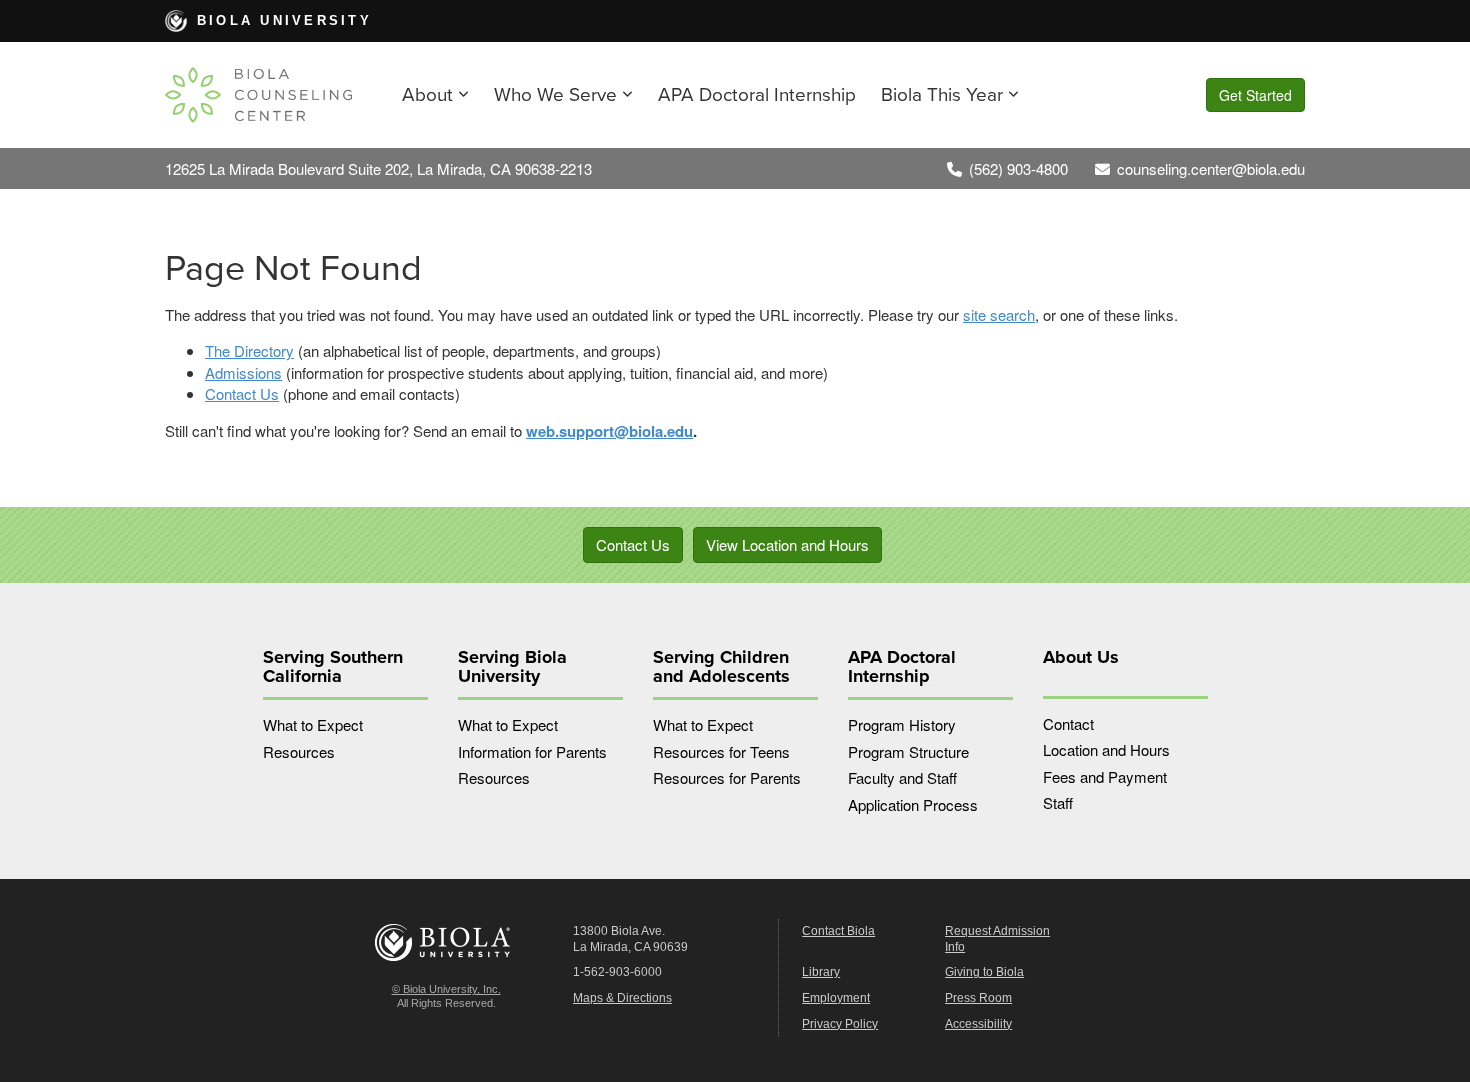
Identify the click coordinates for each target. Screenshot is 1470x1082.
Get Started (1255, 95)
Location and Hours (1106, 749)
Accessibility (978, 1024)
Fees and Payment (1105, 776)
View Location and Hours (787, 544)
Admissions (243, 372)
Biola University (284, 20)
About (427, 95)
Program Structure (908, 751)
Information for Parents (532, 751)
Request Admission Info (997, 939)
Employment (836, 998)
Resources (299, 751)
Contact (1068, 723)
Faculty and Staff (902, 777)
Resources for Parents (727, 777)
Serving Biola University (512, 667)
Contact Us (242, 393)
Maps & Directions (622, 998)
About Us (1081, 657)
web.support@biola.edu (609, 431)
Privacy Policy (840, 1024)
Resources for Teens (721, 751)
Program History (902, 724)
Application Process (913, 804)
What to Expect (313, 724)
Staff (1058, 802)
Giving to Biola (984, 972)
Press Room (978, 998)
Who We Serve (555, 95)
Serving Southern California (333, 667)
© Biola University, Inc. (446, 989)
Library (821, 972)
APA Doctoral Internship (757, 95)
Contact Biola (838, 931)
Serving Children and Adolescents (721, 667)
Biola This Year (942, 95)
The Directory (249, 350)
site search (999, 314)
